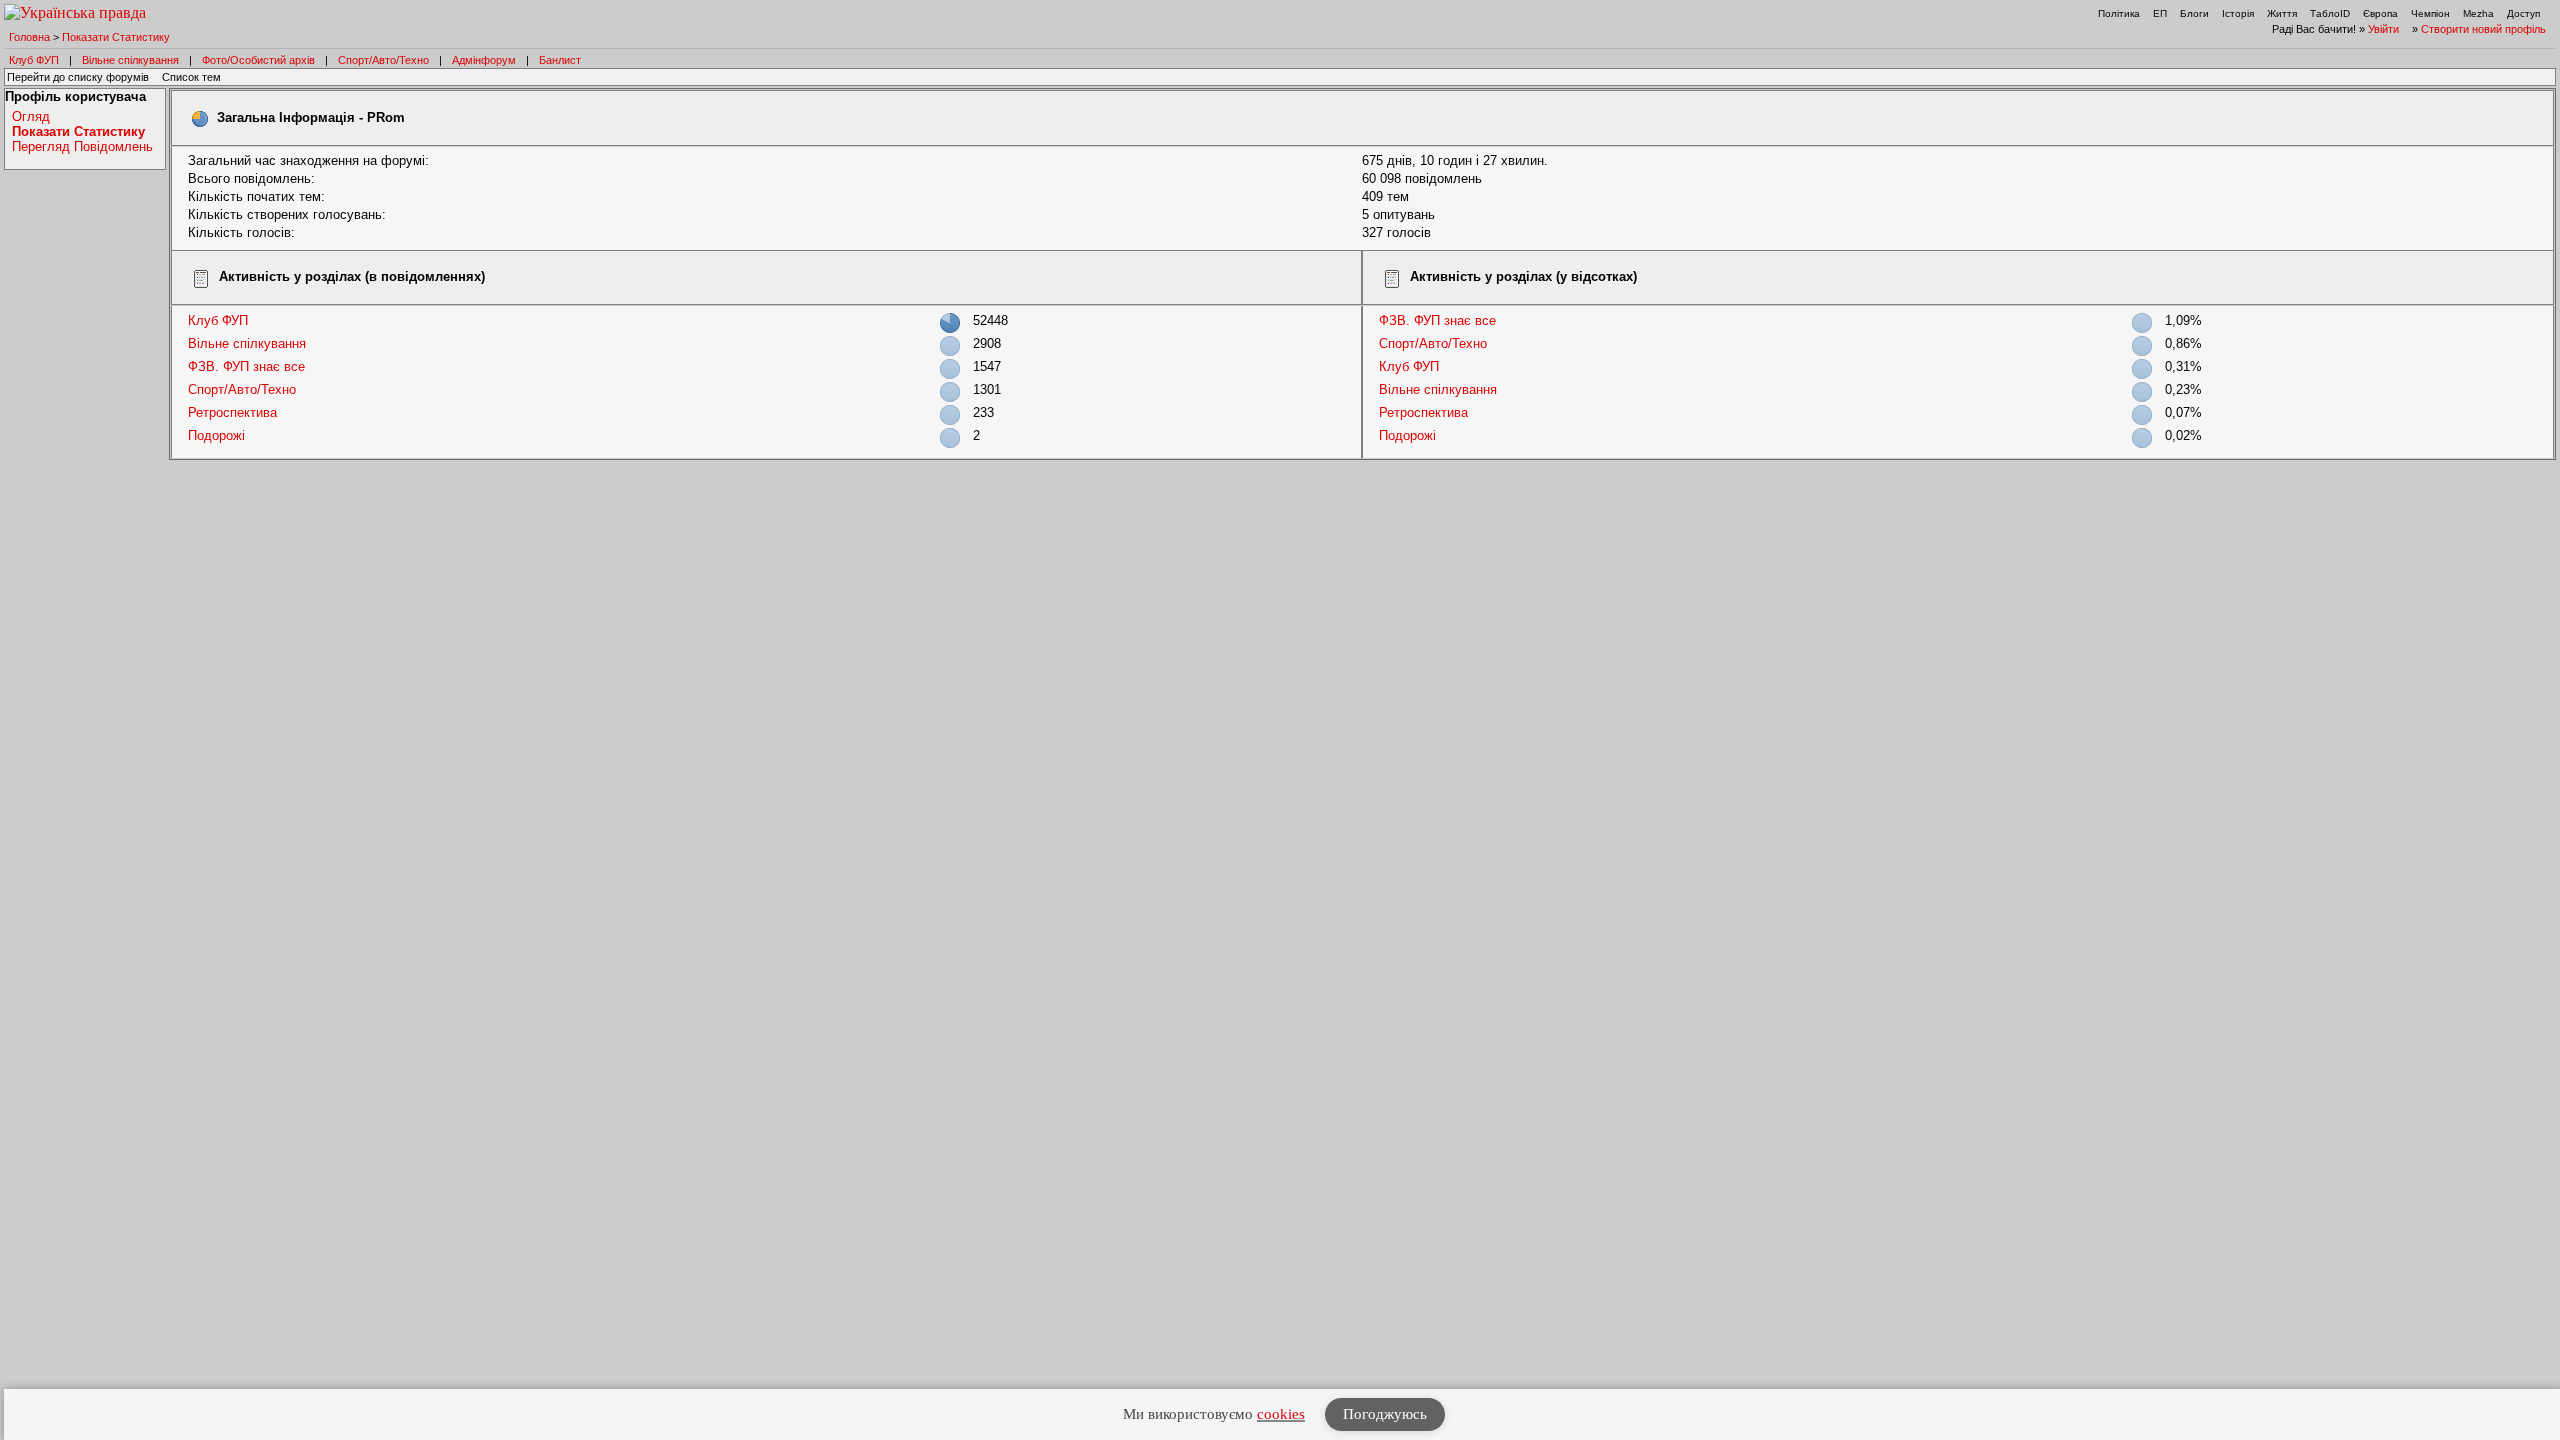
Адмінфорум (484, 60)
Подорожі (216, 435)
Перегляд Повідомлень (82, 146)
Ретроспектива (232, 412)
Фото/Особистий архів (258, 60)
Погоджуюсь (1385, 1414)
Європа (2380, 13)
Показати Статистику (116, 37)
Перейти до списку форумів (78, 77)
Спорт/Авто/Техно (383, 60)
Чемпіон (2430, 13)
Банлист (560, 60)
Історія (2238, 13)
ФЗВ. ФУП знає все (246, 366)
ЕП (2160, 13)
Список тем (191, 77)
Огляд (31, 116)
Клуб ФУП (34, 60)
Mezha (2478, 13)
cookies (1281, 1414)
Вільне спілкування (130, 60)
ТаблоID (2330, 13)
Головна (29, 37)
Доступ (2523, 13)
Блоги (2194, 13)
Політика (2119, 13)
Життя (2282, 13)
